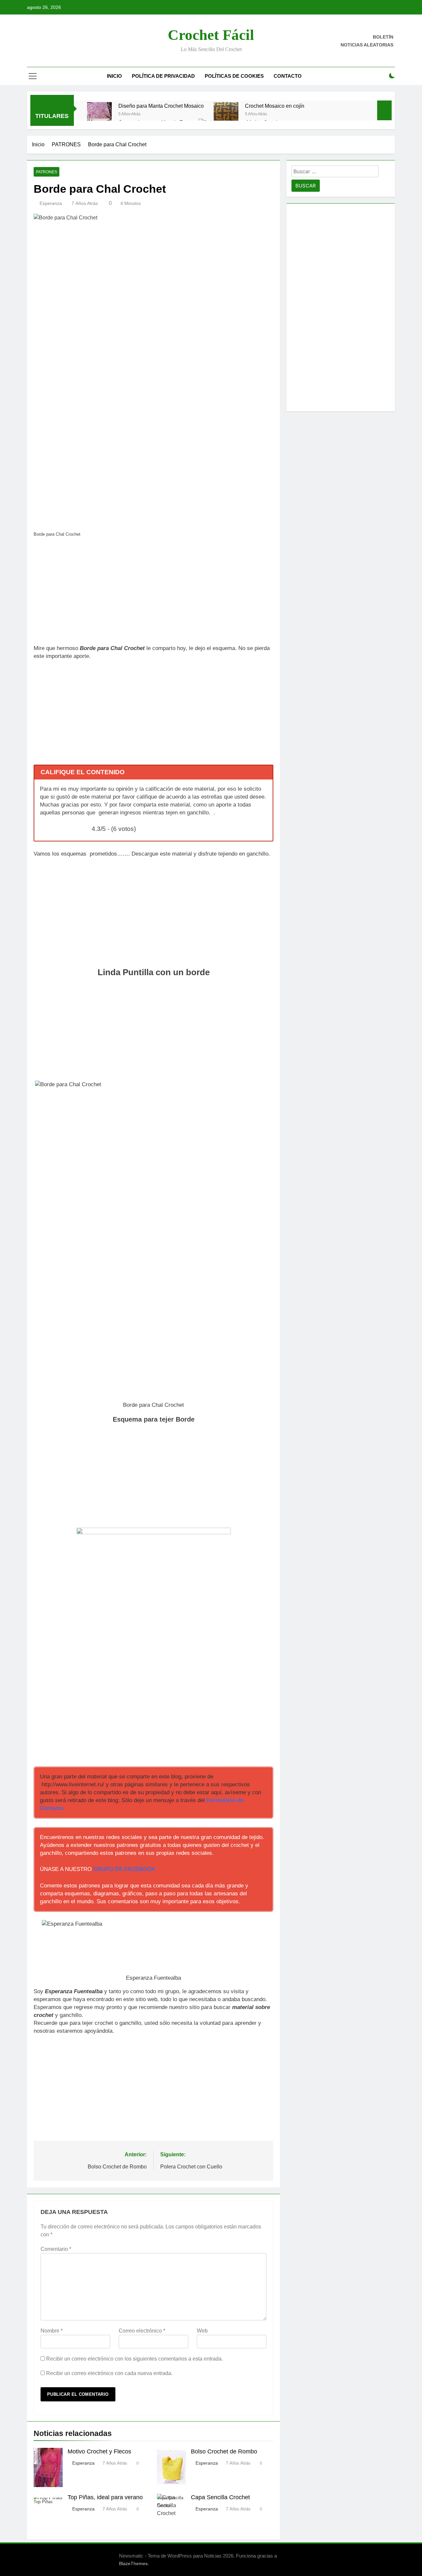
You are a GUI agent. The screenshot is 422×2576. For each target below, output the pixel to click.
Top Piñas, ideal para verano (105, 2497)
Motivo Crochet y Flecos (99, 2451)
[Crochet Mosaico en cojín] (226, 114)
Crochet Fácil (211, 35)
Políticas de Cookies (234, 76)
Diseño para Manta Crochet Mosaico (161, 106)
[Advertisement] (153, 593)
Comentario (56, 2249)
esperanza (51, 203)
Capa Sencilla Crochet (220, 2497)
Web (202, 2331)
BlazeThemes (133, 2563)
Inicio (114, 76)
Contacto (288, 76)
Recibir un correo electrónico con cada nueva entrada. (109, 2373)
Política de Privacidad (163, 76)
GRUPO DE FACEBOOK (124, 1869)
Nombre (52, 2331)
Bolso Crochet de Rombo (224, 2451)
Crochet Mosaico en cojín (275, 106)
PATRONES (46, 172)
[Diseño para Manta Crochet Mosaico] (99, 114)
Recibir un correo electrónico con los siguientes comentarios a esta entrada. (135, 2359)
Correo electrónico (142, 2331)
